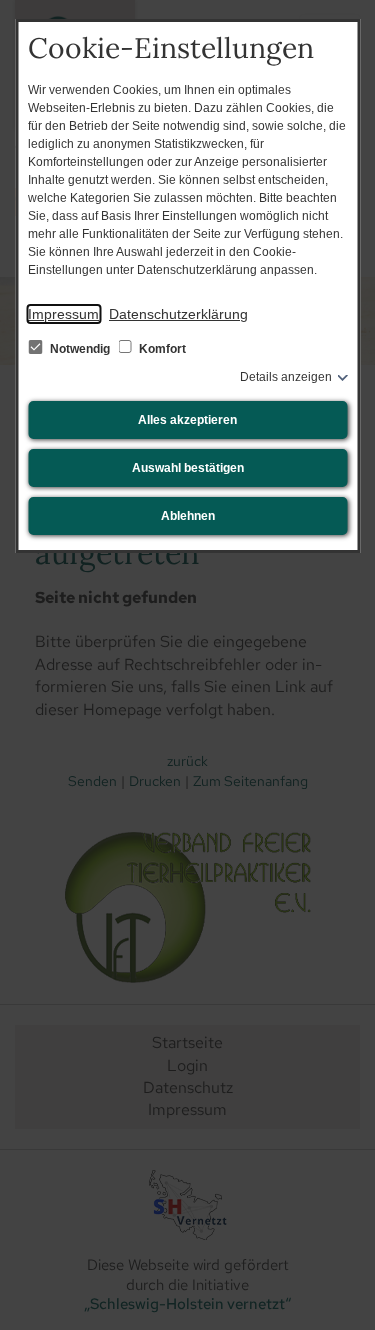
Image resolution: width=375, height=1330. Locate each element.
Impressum (63, 314)
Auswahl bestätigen (188, 468)
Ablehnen (188, 516)
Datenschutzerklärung (178, 314)
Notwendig (80, 349)
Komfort (161, 349)
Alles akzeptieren (187, 420)
